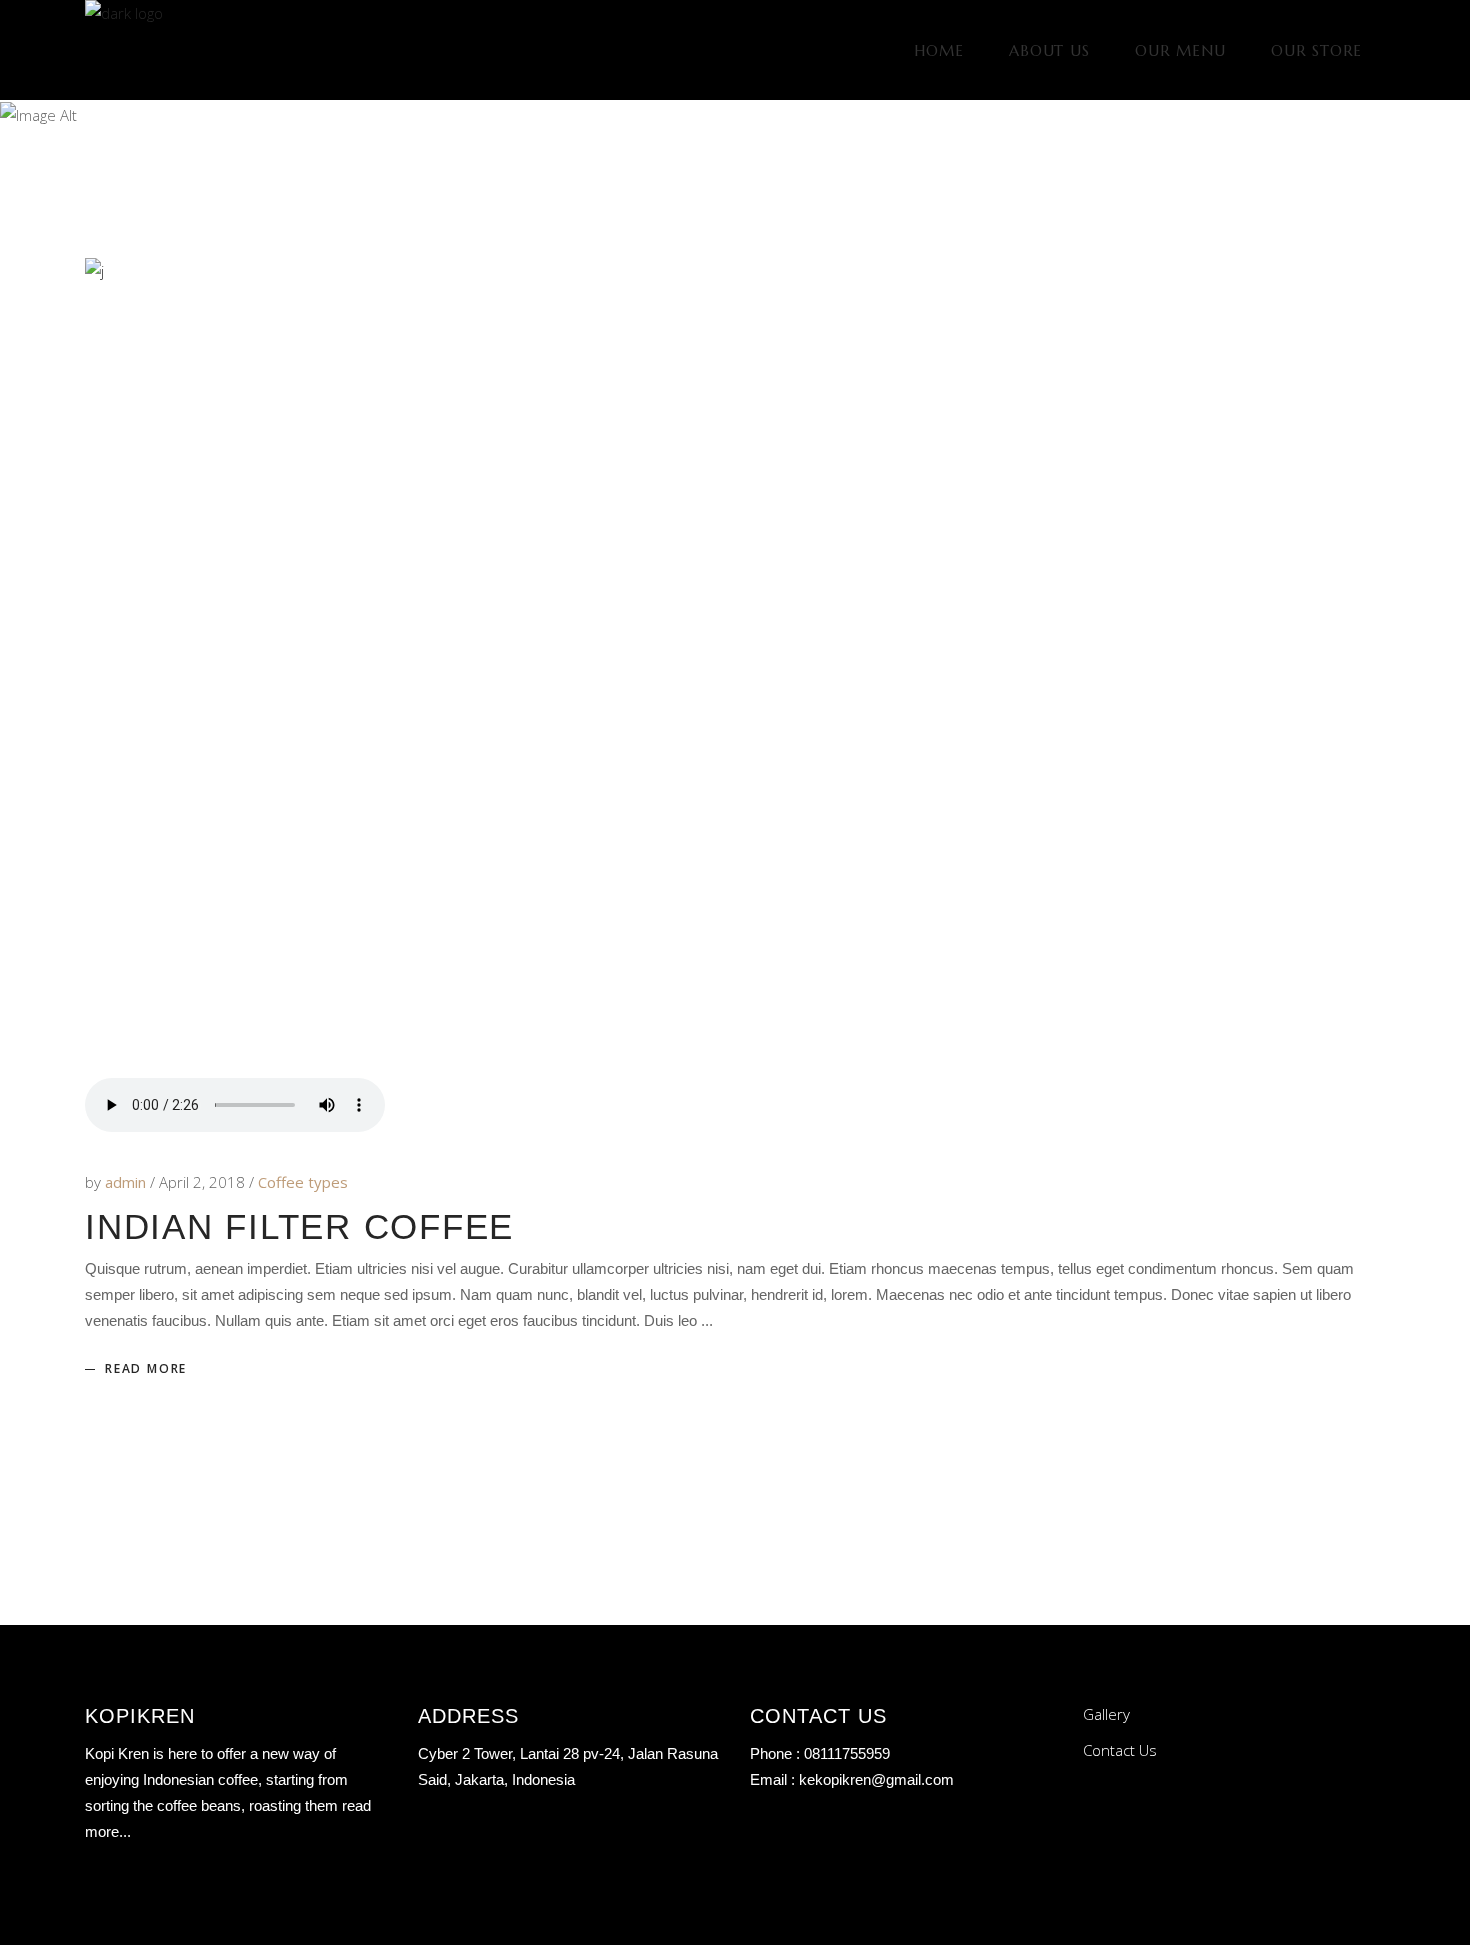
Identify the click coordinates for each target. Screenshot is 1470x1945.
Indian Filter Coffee (299, 1226)
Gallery (1106, 1714)
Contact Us (1120, 1750)
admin (127, 1182)
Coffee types (303, 1182)
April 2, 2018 (204, 1182)
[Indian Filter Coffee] (735, 668)
